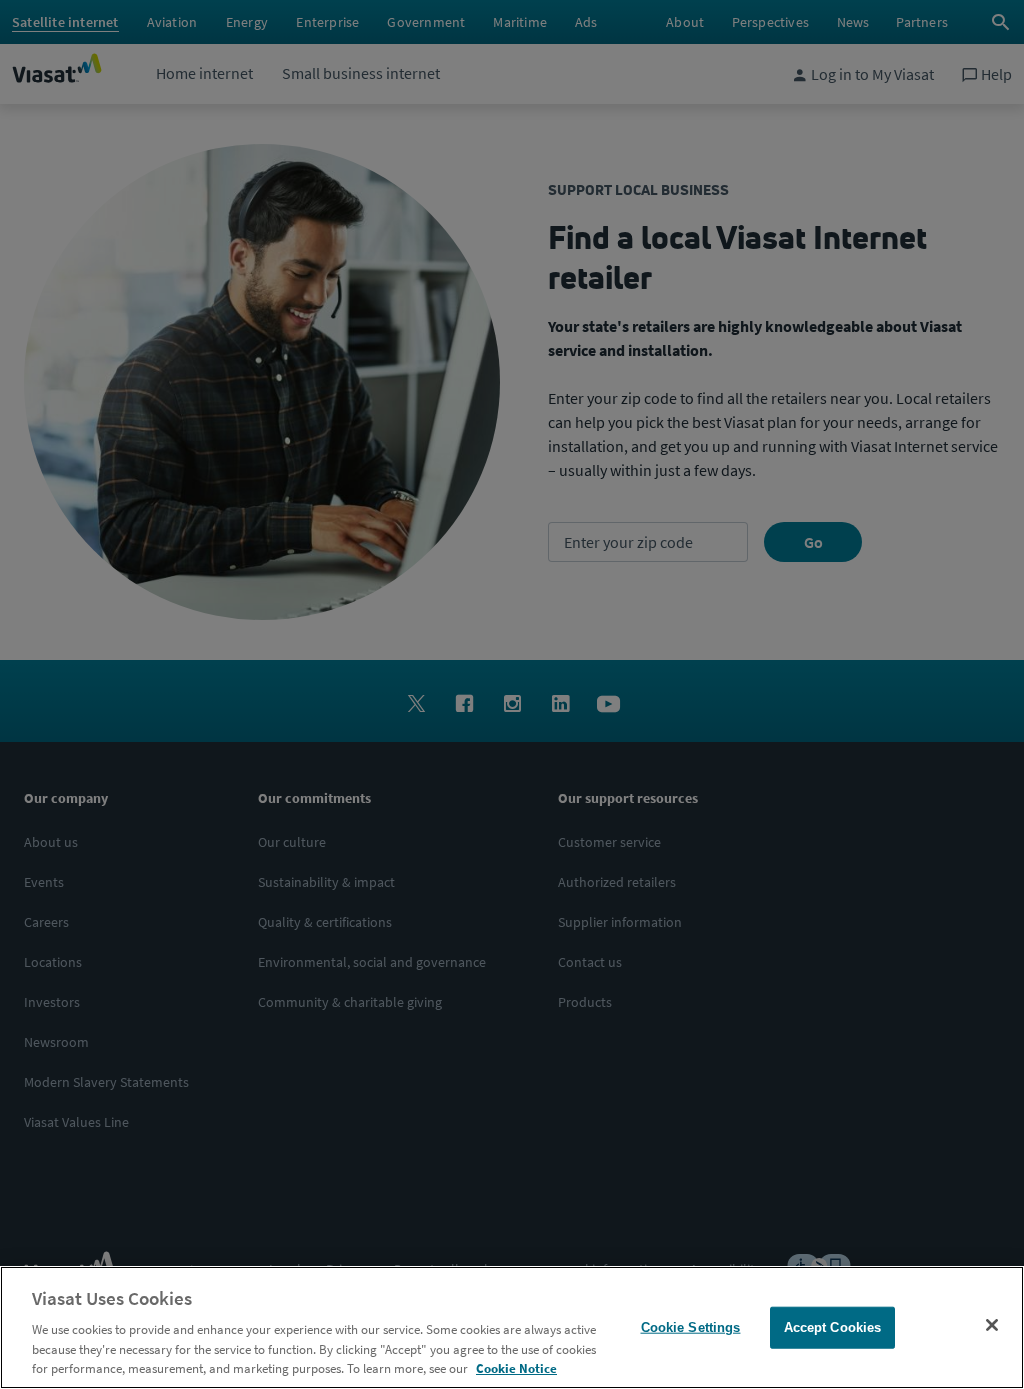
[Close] (992, 1325)
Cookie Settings (691, 1327)
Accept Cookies (833, 1327)
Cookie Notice (516, 1368)
